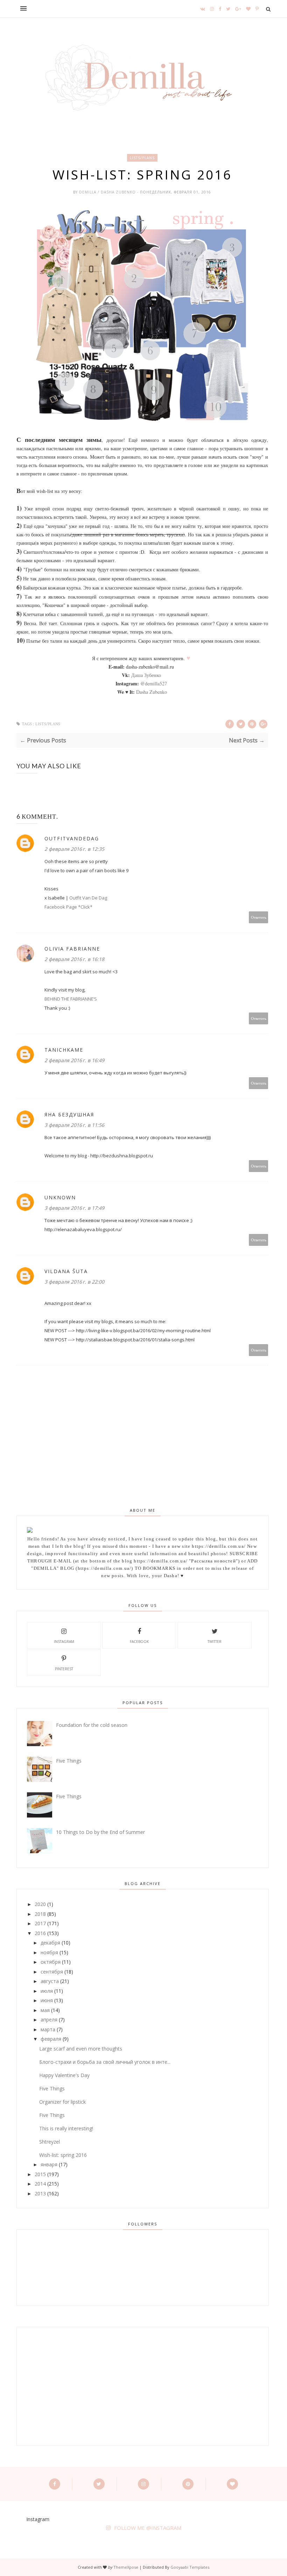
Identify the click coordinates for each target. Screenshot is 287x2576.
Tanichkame (64, 1050)
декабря (50, 1943)
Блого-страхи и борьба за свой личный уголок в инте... (105, 2062)
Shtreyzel (50, 2142)
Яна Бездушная (69, 1114)
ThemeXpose (126, 2567)
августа (50, 1981)
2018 (40, 1914)
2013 (40, 2193)
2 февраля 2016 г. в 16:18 (74, 959)
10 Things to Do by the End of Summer (100, 1832)
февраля (51, 2039)
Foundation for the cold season (92, 1725)
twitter (215, 1642)
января (49, 2164)
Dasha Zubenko (152, 692)
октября (51, 1962)
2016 (40, 1933)
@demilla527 (154, 683)
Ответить (259, 917)
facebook (139, 1642)
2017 (40, 1923)
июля (47, 1991)
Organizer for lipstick (62, 2102)
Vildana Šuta (66, 1271)
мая (45, 2010)
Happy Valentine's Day (64, 2075)
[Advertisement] (67, 2386)
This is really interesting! (66, 2128)
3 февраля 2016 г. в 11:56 (74, 1125)
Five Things (69, 1761)
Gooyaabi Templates (190, 2567)
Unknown (60, 1197)
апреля (49, 2020)
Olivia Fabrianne (72, 949)
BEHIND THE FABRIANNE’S (71, 999)
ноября (49, 1952)
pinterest (64, 1669)
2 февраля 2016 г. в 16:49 (74, 1060)
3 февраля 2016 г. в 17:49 (74, 1208)
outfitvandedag (72, 838)
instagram (64, 1642)
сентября (52, 1972)
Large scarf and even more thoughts (81, 2049)
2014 (40, 2184)
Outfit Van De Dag (88, 898)
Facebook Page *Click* (68, 907)
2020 (40, 1904)
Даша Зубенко (146, 675)
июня (47, 2000)
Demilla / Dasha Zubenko (108, 192)
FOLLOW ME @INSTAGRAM (148, 2528)
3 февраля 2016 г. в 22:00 (74, 1282)
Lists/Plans (142, 158)
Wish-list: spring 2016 (63, 2155)
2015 (40, 2174)
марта (48, 2029)
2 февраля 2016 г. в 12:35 (74, 849)
